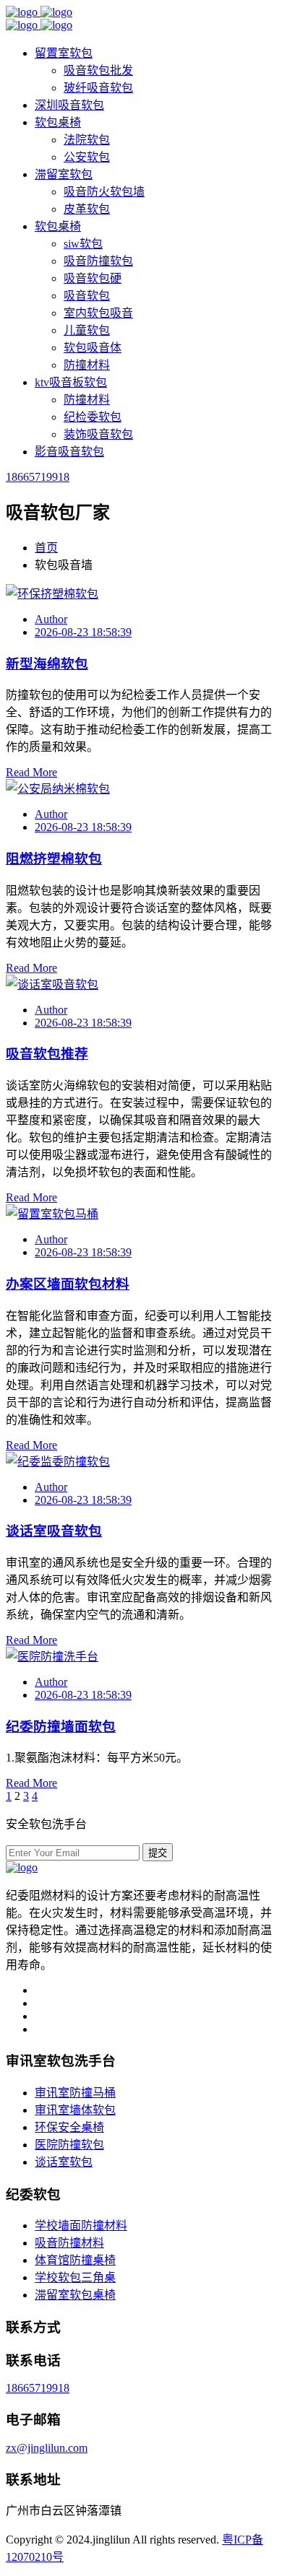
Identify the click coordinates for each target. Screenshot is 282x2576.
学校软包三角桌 (75, 2277)
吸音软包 (87, 296)
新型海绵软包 (47, 664)
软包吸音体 (93, 348)
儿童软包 (87, 330)
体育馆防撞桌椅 (75, 2260)
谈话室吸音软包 (54, 1531)
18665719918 (38, 477)
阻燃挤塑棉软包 (54, 859)
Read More (31, 772)
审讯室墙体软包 (75, 2110)
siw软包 (83, 244)
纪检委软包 (93, 417)
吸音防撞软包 (98, 261)
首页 (46, 548)
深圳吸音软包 (69, 105)
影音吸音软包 (69, 452)
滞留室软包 (64, 174)
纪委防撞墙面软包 (61, 1727)
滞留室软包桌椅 (75, 2295)
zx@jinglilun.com (47, 2448)
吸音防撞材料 (69, 2243)
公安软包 (87, 157)
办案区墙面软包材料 (68, 1284)
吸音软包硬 (93, 278)
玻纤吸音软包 (98, 88)
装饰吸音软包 (98, 434)
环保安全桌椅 (69, 2127)
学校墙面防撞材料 (81, 2225)
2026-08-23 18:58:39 (83, 632)
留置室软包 (64, 53)
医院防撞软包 (69, 2145)
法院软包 (87, 140)
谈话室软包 (64, 2162)
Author (51, 619)
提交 (158, 1853)
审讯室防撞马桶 (75, 2093)
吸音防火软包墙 (104, 192)
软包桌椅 (58, 122)
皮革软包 (87, 209)
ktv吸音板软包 (71, 382)
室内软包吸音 (98, 313)
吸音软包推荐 (47, 1054)
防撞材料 (87, 365)
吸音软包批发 (98, 70)
